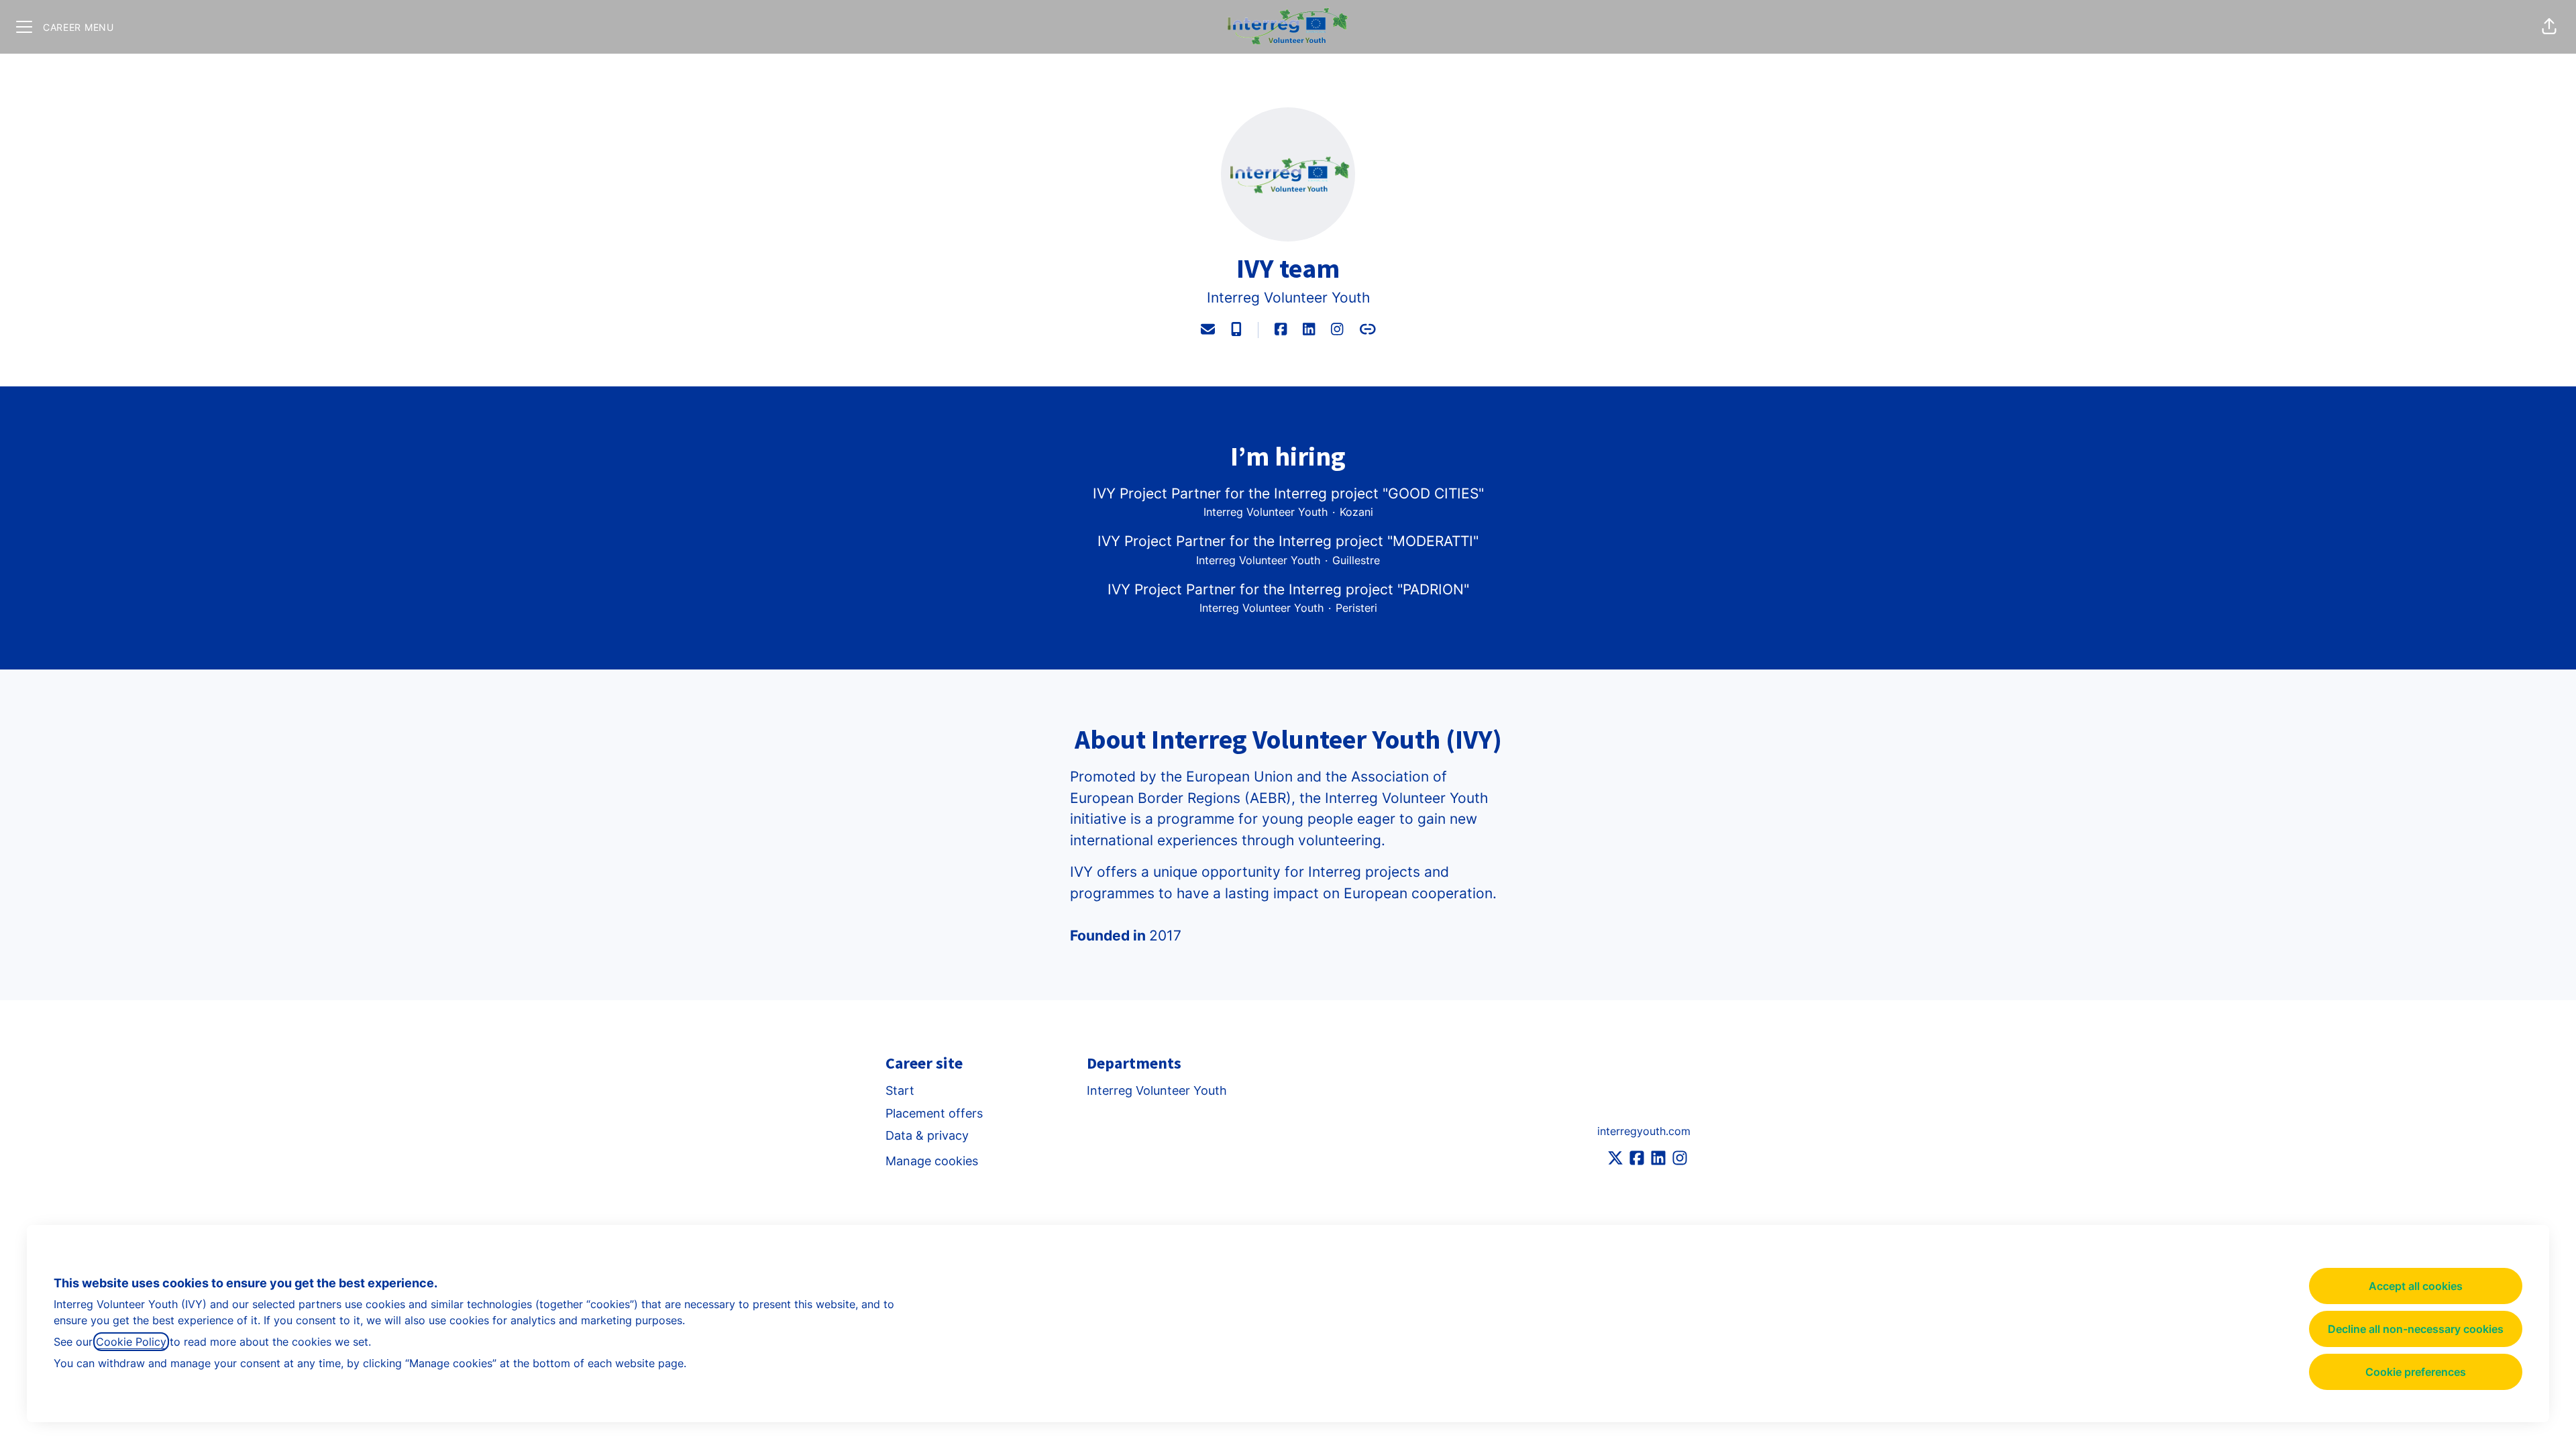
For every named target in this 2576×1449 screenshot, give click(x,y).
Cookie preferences (2416, 1372)
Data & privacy (927, 1135)
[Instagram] (1337, 330)
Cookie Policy (131, 1342)
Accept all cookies (2416, 1286)
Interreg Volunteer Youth (1288, 298)
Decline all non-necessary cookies (2416, 1329)
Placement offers (934, 1113)
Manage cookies (932, 1161)
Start (900, 1090)
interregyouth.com (1644, 1131)
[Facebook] (1281, 330)
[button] (2549, 27)
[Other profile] (1368, 330)
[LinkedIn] (1309, 330)
